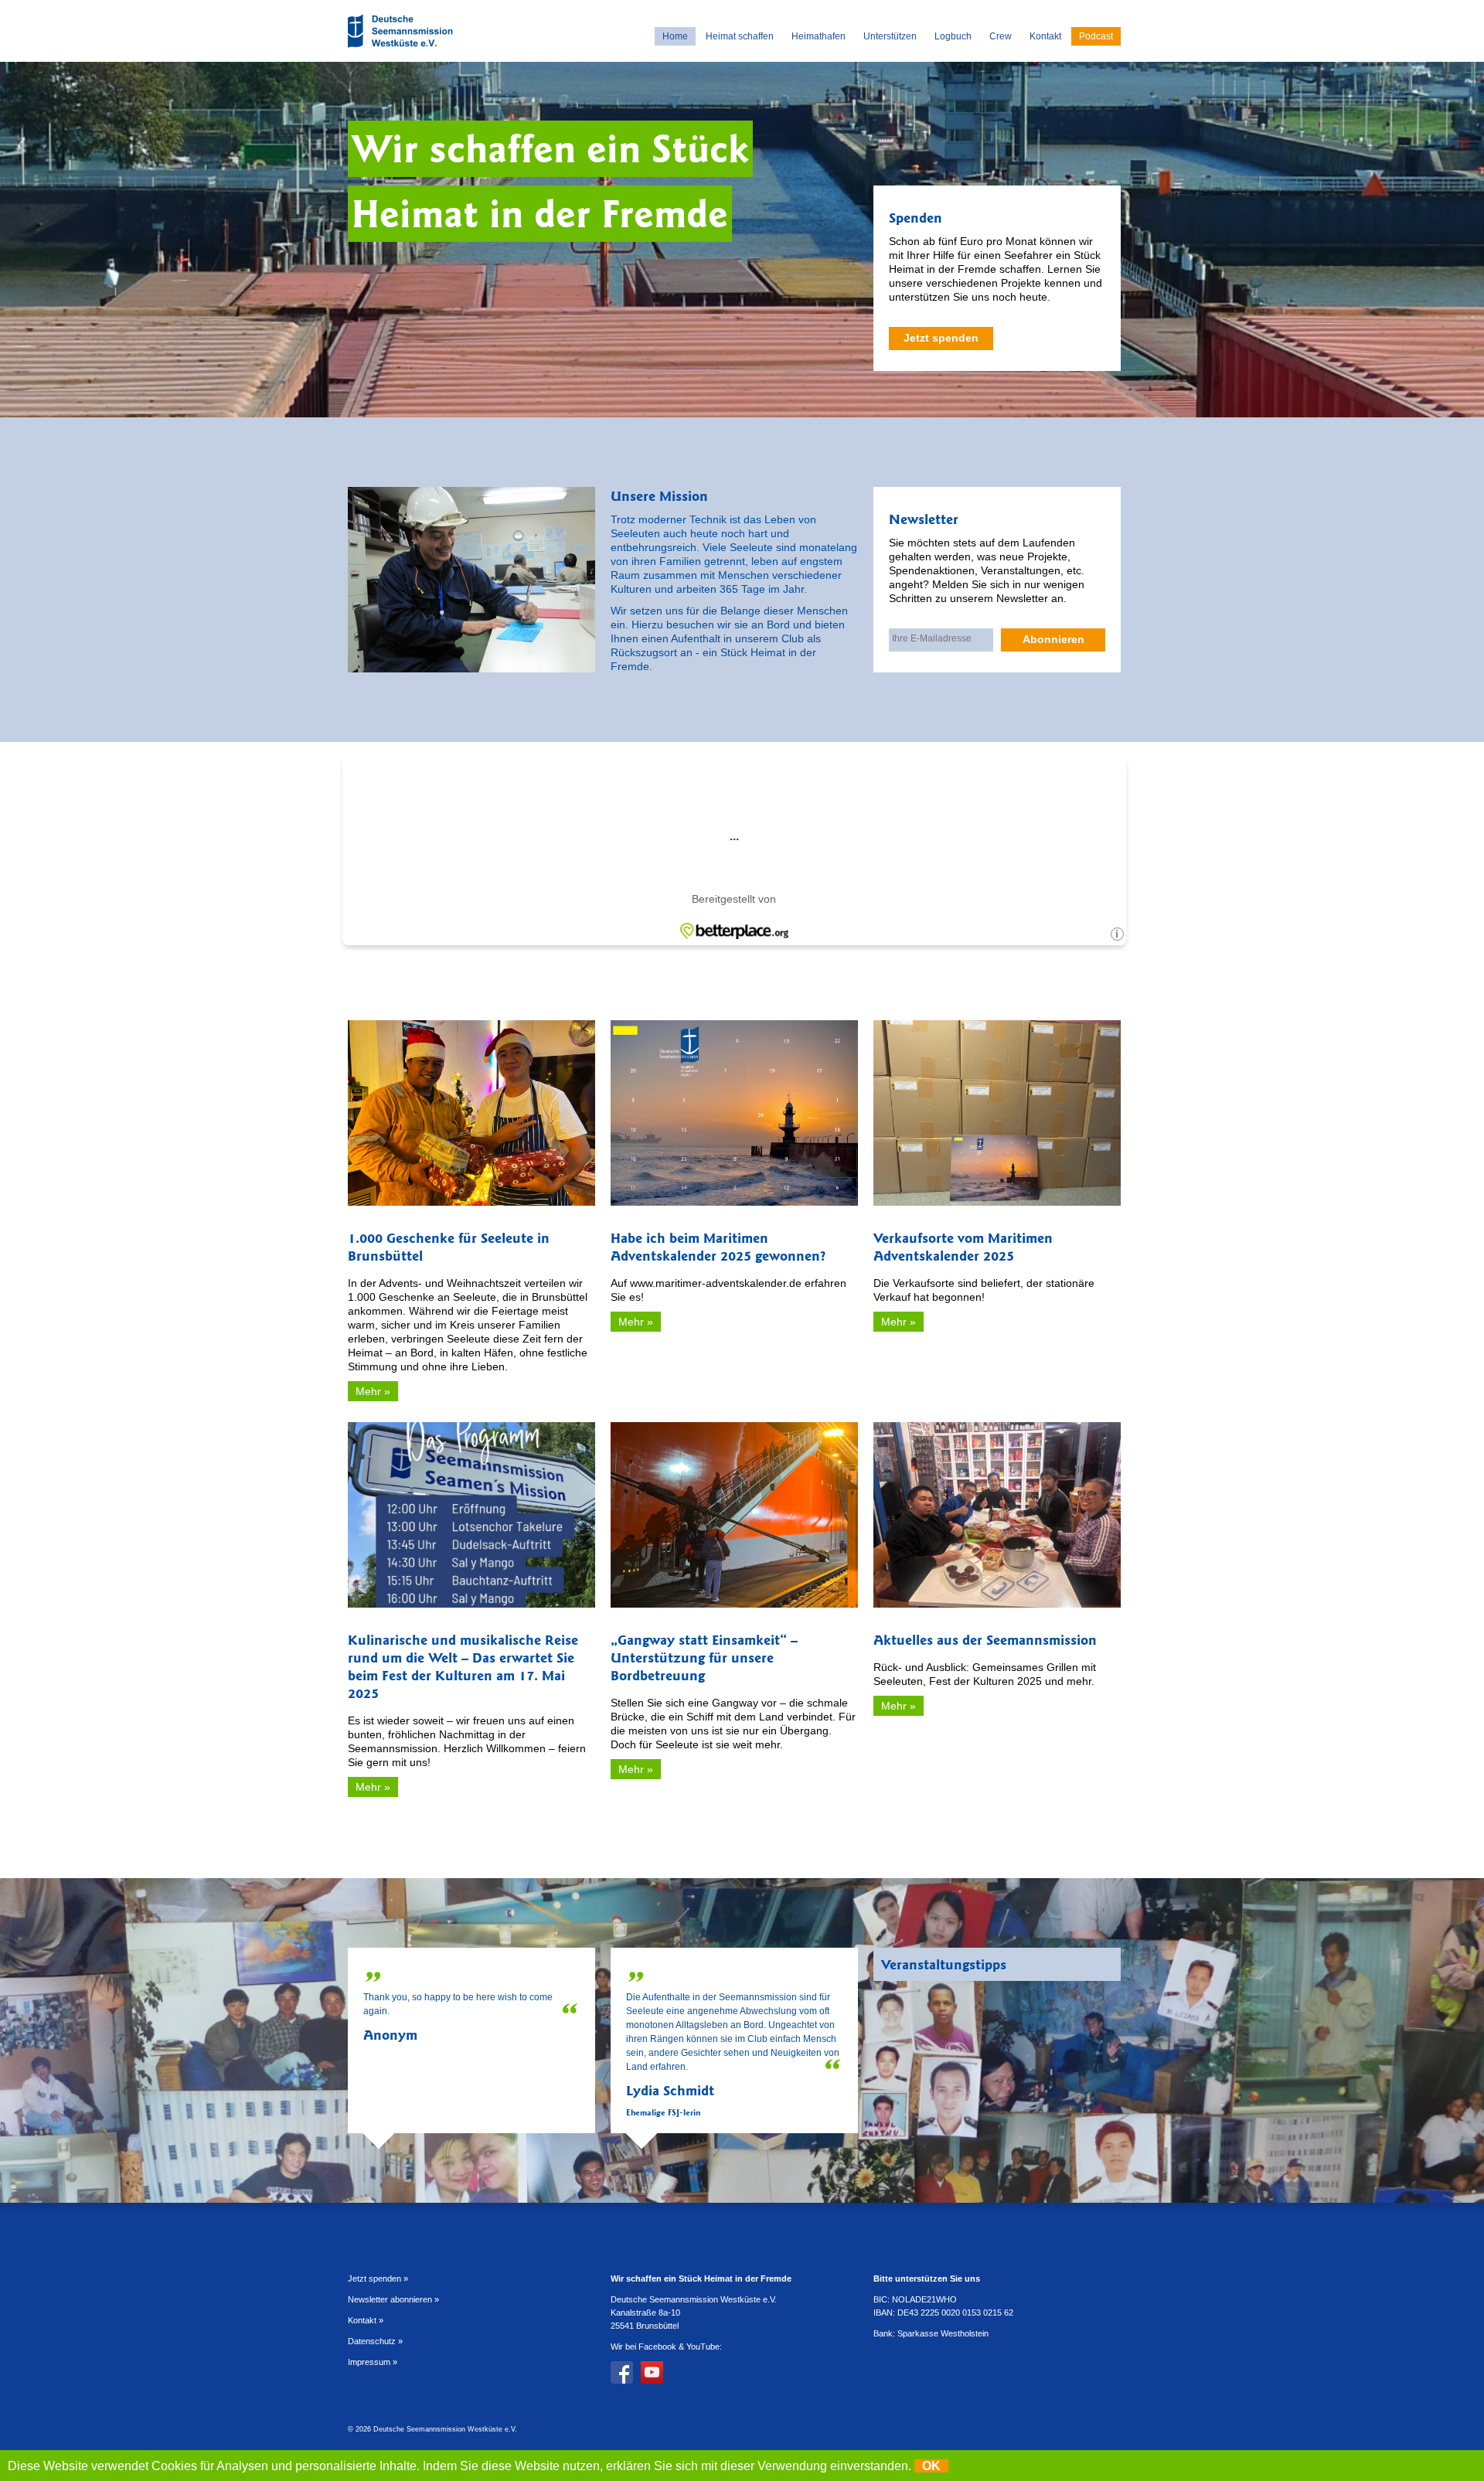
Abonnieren (1053, 639)
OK (931, 2466)
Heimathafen (819, 36)
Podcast (1096, 36)
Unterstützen (890, 36)
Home (675, 36)
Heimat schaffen (740, 36)
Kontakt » (366, 2320)
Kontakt (1045, 36)
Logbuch (953, 36)
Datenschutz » (375, 2341)
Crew (1001, 36)
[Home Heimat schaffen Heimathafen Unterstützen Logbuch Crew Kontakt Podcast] (402, 50)
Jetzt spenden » (378, 2279)
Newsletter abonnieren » (393, 2299)
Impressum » (373, 2362)
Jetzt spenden (941, 338)
